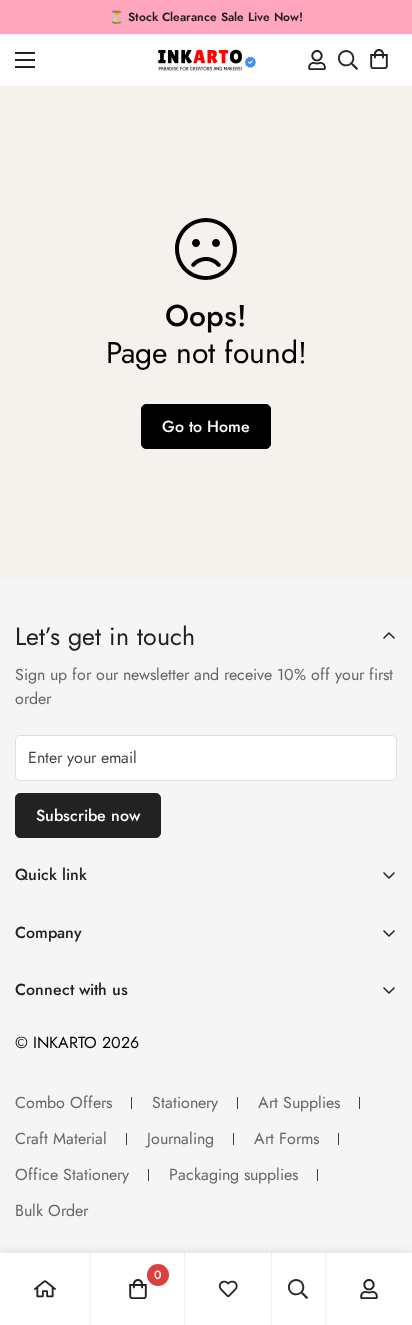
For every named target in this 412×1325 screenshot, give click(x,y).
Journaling (180, 1138)
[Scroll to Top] (376, 1219)
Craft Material (61, 1138)
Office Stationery (72, 1174)
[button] (379, 60)
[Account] (317, 60)
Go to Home (206, 426)
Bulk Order (51, 1210)
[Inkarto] (206, 60)
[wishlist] (228, 1289)
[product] (45, 1289)
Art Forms (286, 1138)
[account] (369, 1289)
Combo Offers (63, 1102)
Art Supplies (299, 1102)
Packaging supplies (233, 1174)
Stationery (185, 1102)
